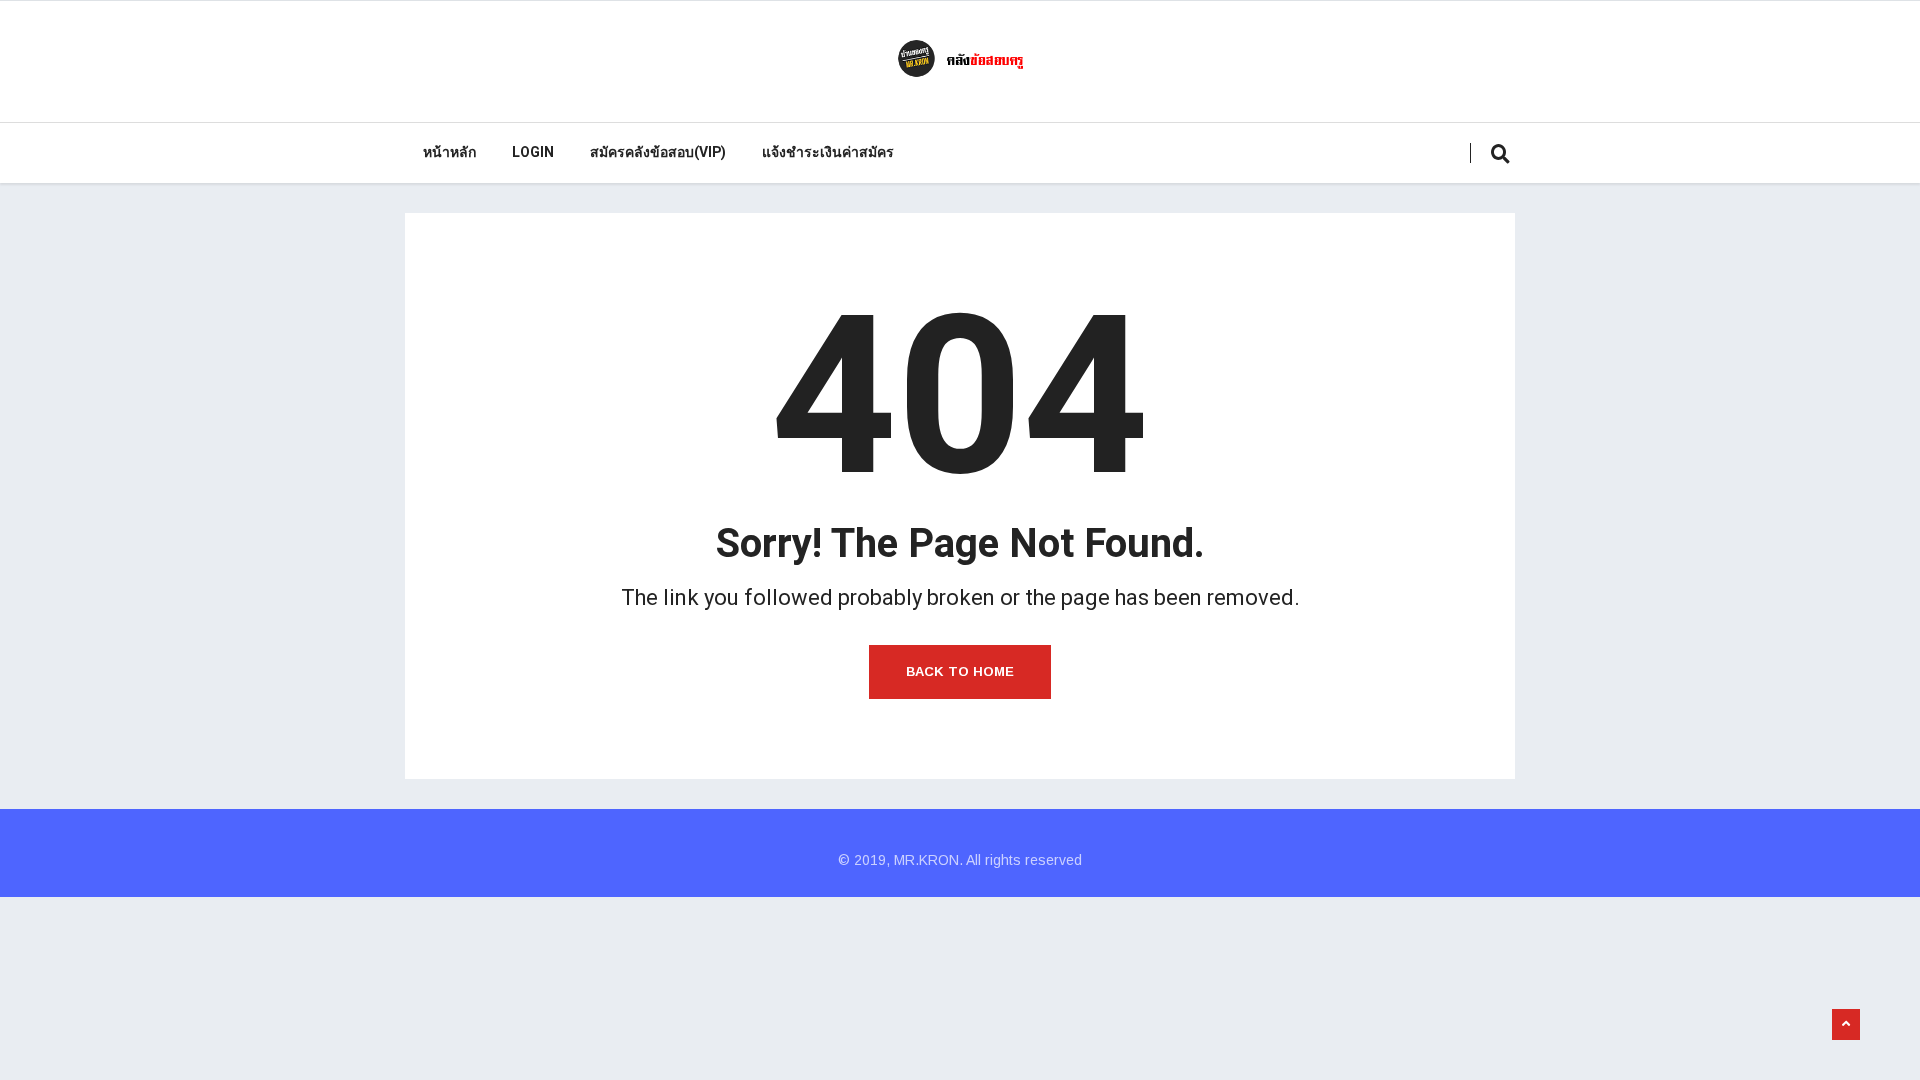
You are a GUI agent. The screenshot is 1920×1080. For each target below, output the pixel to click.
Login (533, 152)
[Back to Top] (1846, 1025)
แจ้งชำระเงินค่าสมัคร (828, 152)
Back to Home (960, 671)
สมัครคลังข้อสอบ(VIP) (658, 152)
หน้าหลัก (449, 152)
